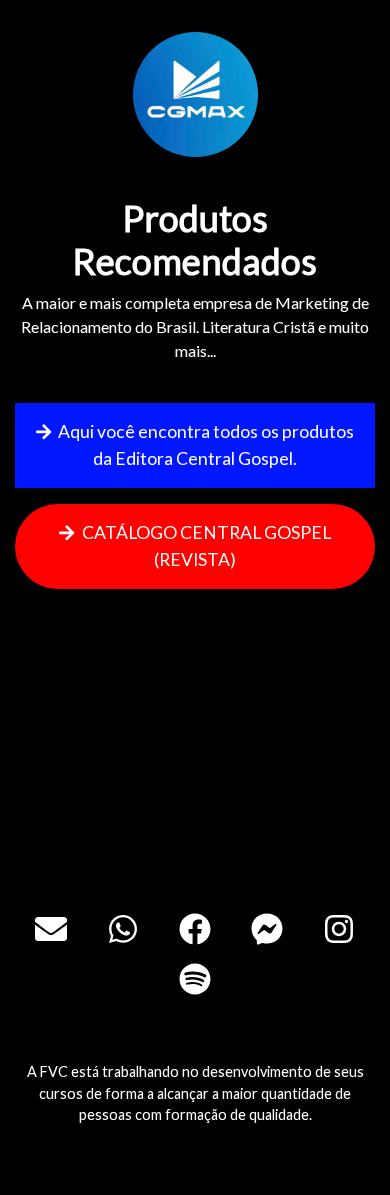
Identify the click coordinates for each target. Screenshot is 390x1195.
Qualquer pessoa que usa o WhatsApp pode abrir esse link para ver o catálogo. (198, 821)
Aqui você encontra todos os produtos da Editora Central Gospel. (204, 444)
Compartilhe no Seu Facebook (205, 734)
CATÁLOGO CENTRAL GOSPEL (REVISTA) (205, 545)
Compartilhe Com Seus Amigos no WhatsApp (205, 646)
